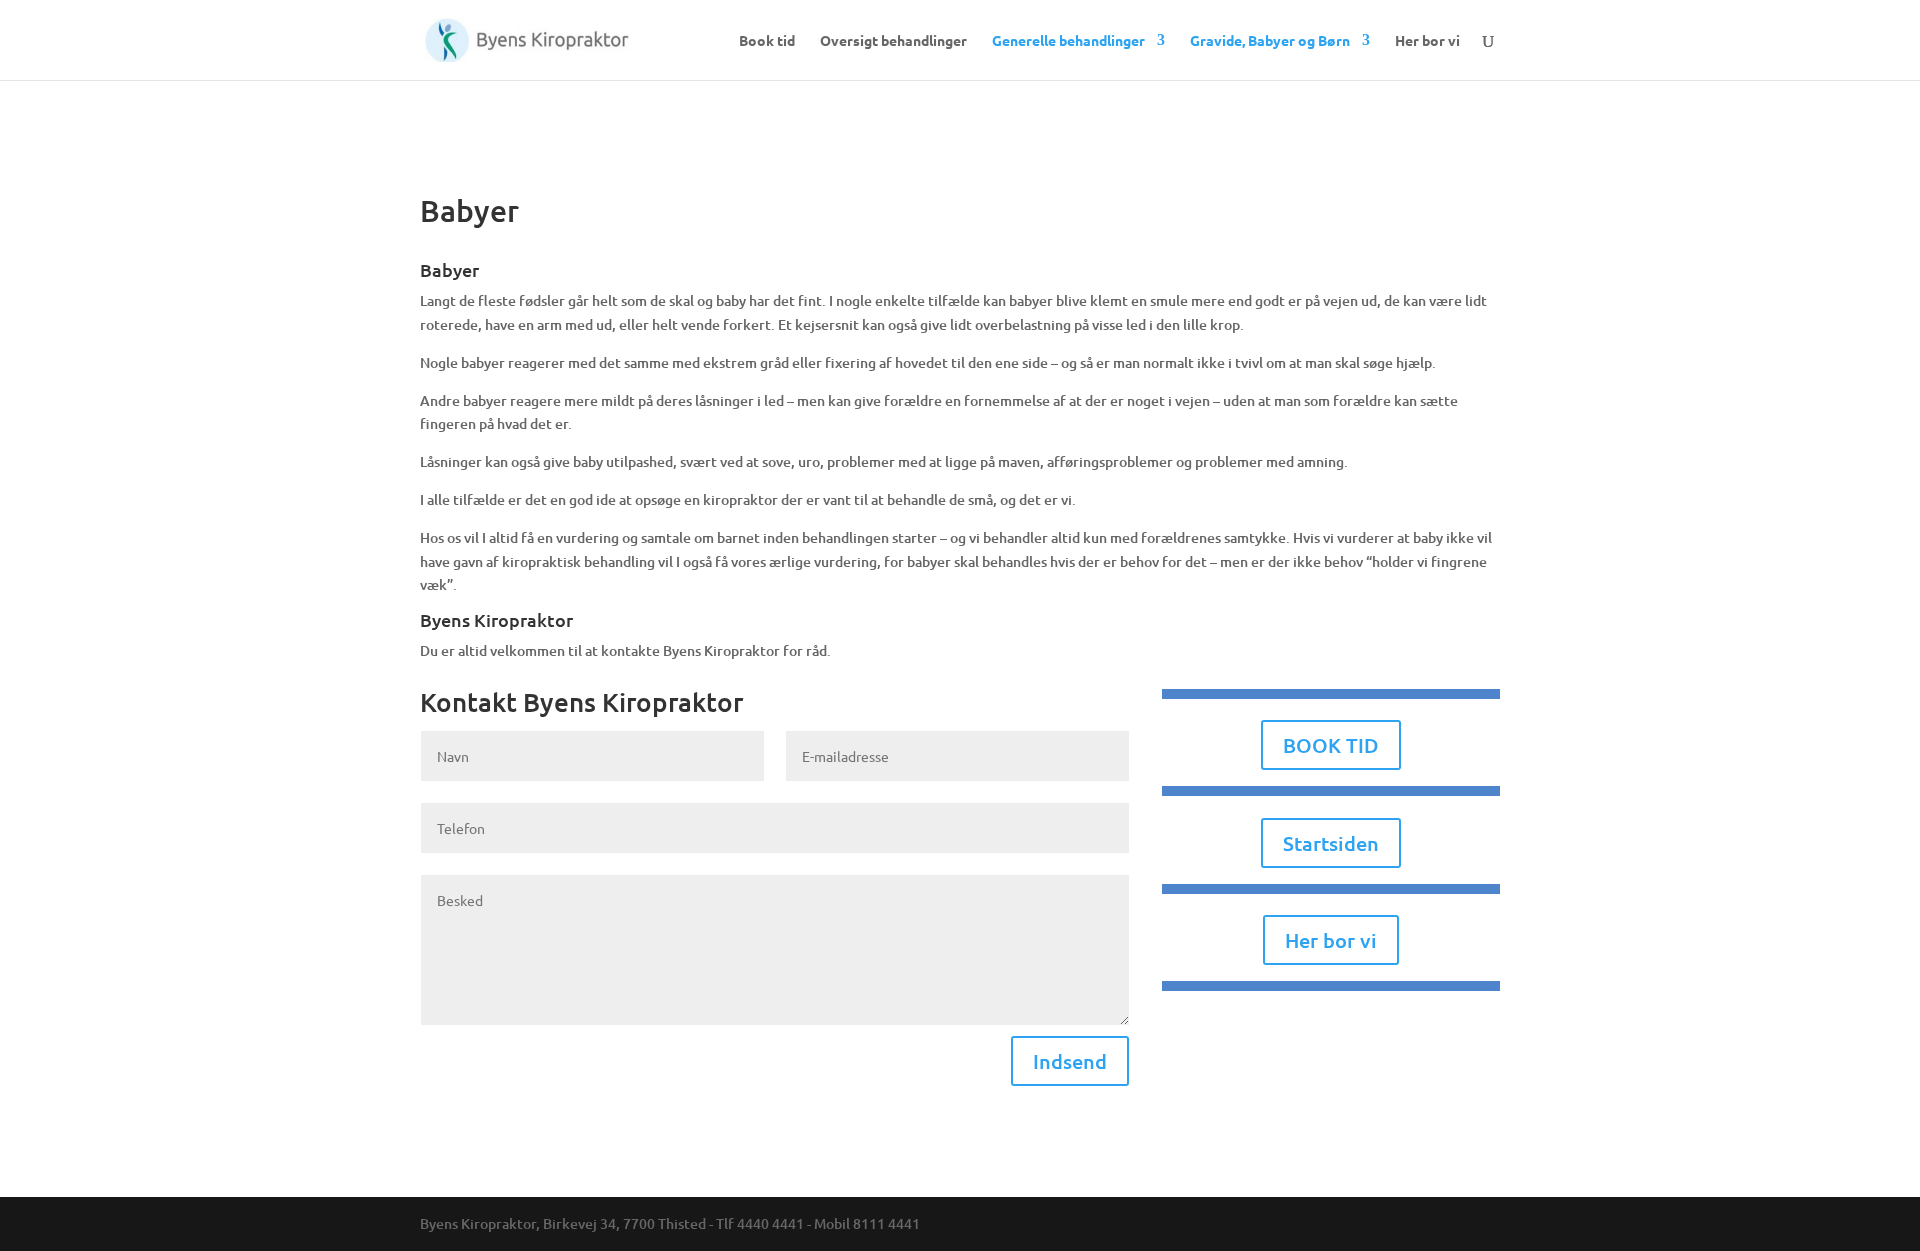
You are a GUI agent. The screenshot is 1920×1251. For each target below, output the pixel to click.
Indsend (1070, 1061)
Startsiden (1331, 843)
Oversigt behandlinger (893, 41)
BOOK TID (1331, 745)
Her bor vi (1427, 41)
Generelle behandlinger (1068, 41)
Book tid (767, 41)
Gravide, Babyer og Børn (1270, 41)
